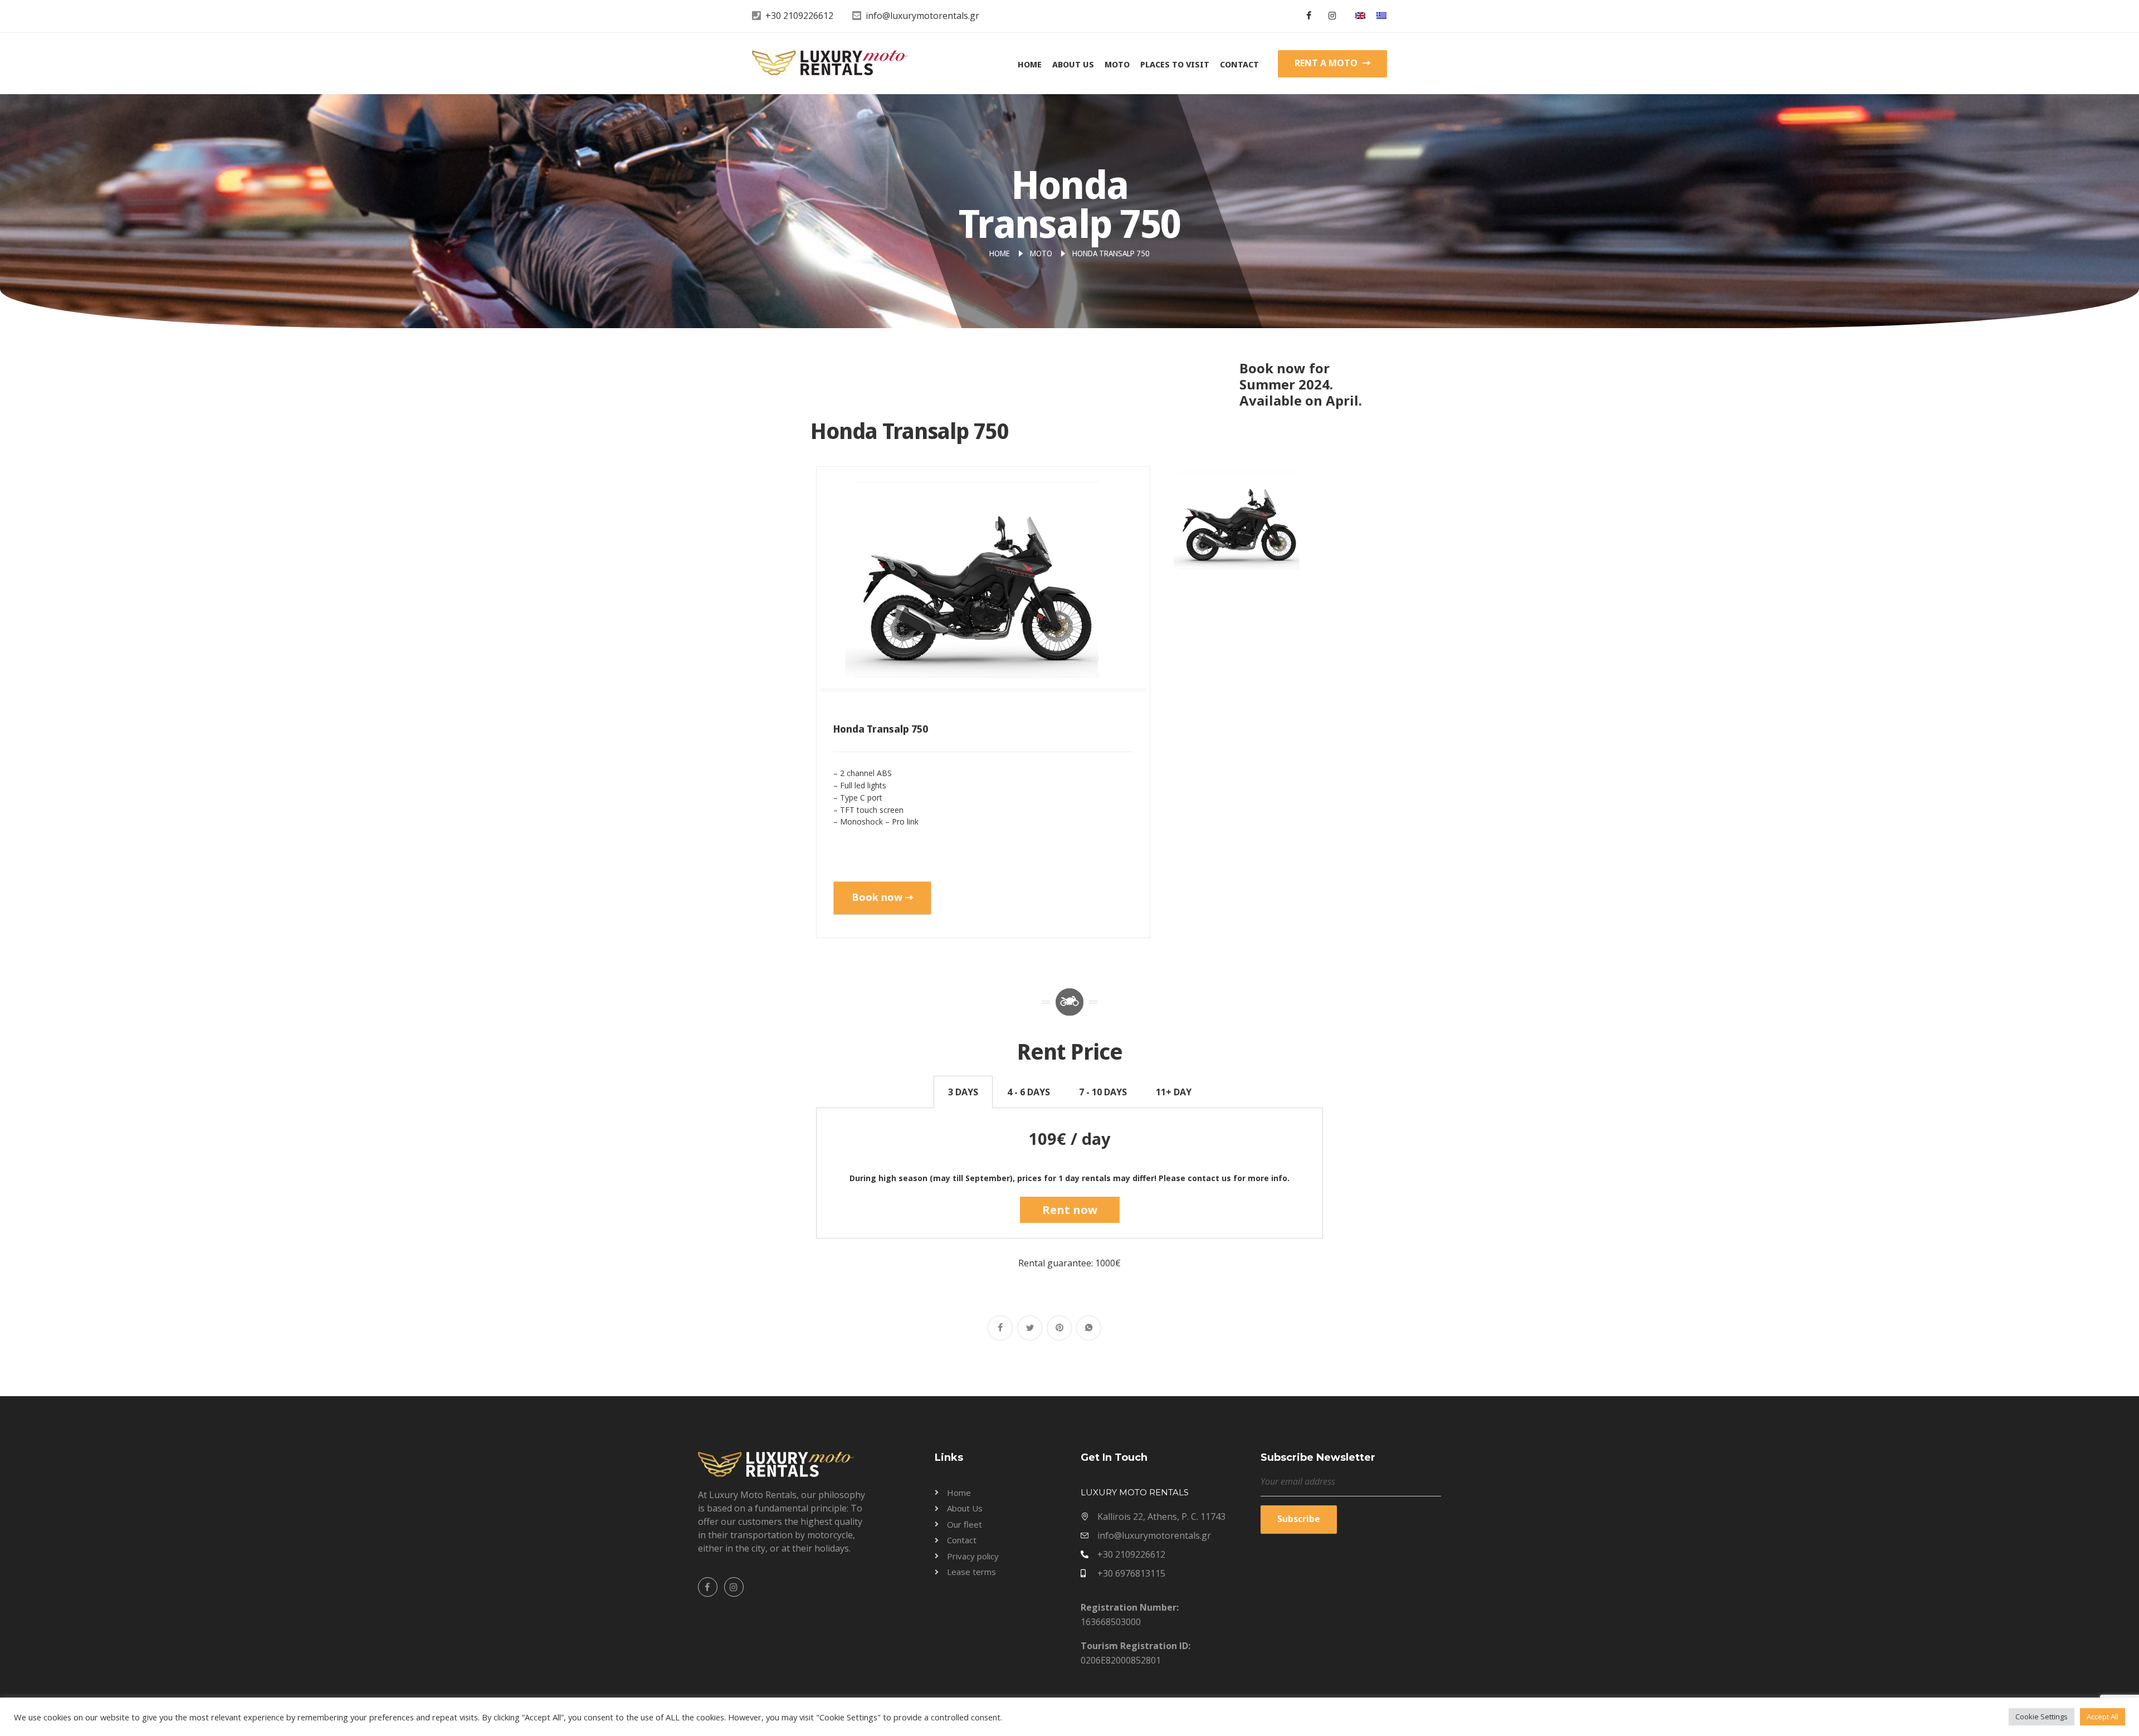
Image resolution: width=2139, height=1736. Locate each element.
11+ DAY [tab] (1174, 1092)
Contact (1239, 64)
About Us (1073, 64)
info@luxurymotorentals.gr (922, 16)
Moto (1117, 64)
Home (1030, 64)
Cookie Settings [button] (2042, 1717)
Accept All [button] (2103, 1717)
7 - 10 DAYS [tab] (1103, 1092)
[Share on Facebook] (1000, 1328)
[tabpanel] (1069, 1173)
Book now (877, 897)
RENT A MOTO (1327, 63)
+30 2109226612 (799, 16)
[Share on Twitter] (1030, 1328)
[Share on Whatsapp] (1089, 1328)
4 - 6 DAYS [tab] (1029, 1092)
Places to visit (1175, 64)
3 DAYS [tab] (963, 1092)
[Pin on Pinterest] (1059, 1328)
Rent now (1070, 1210)
